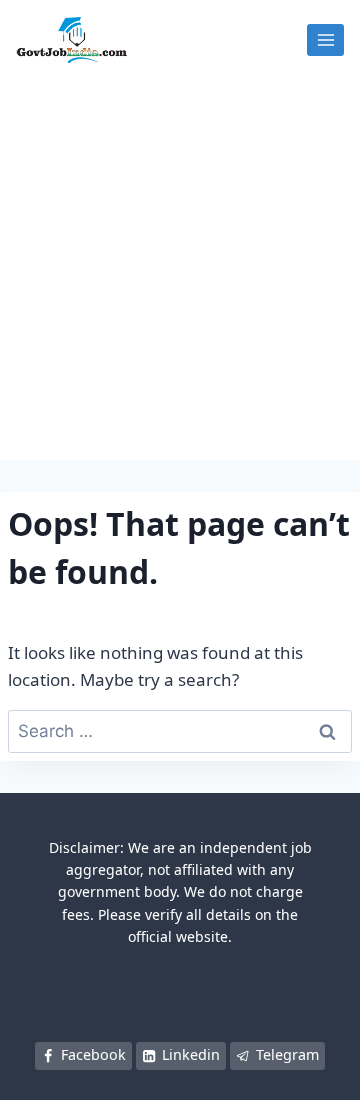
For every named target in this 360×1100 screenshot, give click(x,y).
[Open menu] (325, 39)
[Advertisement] (180, 270)
